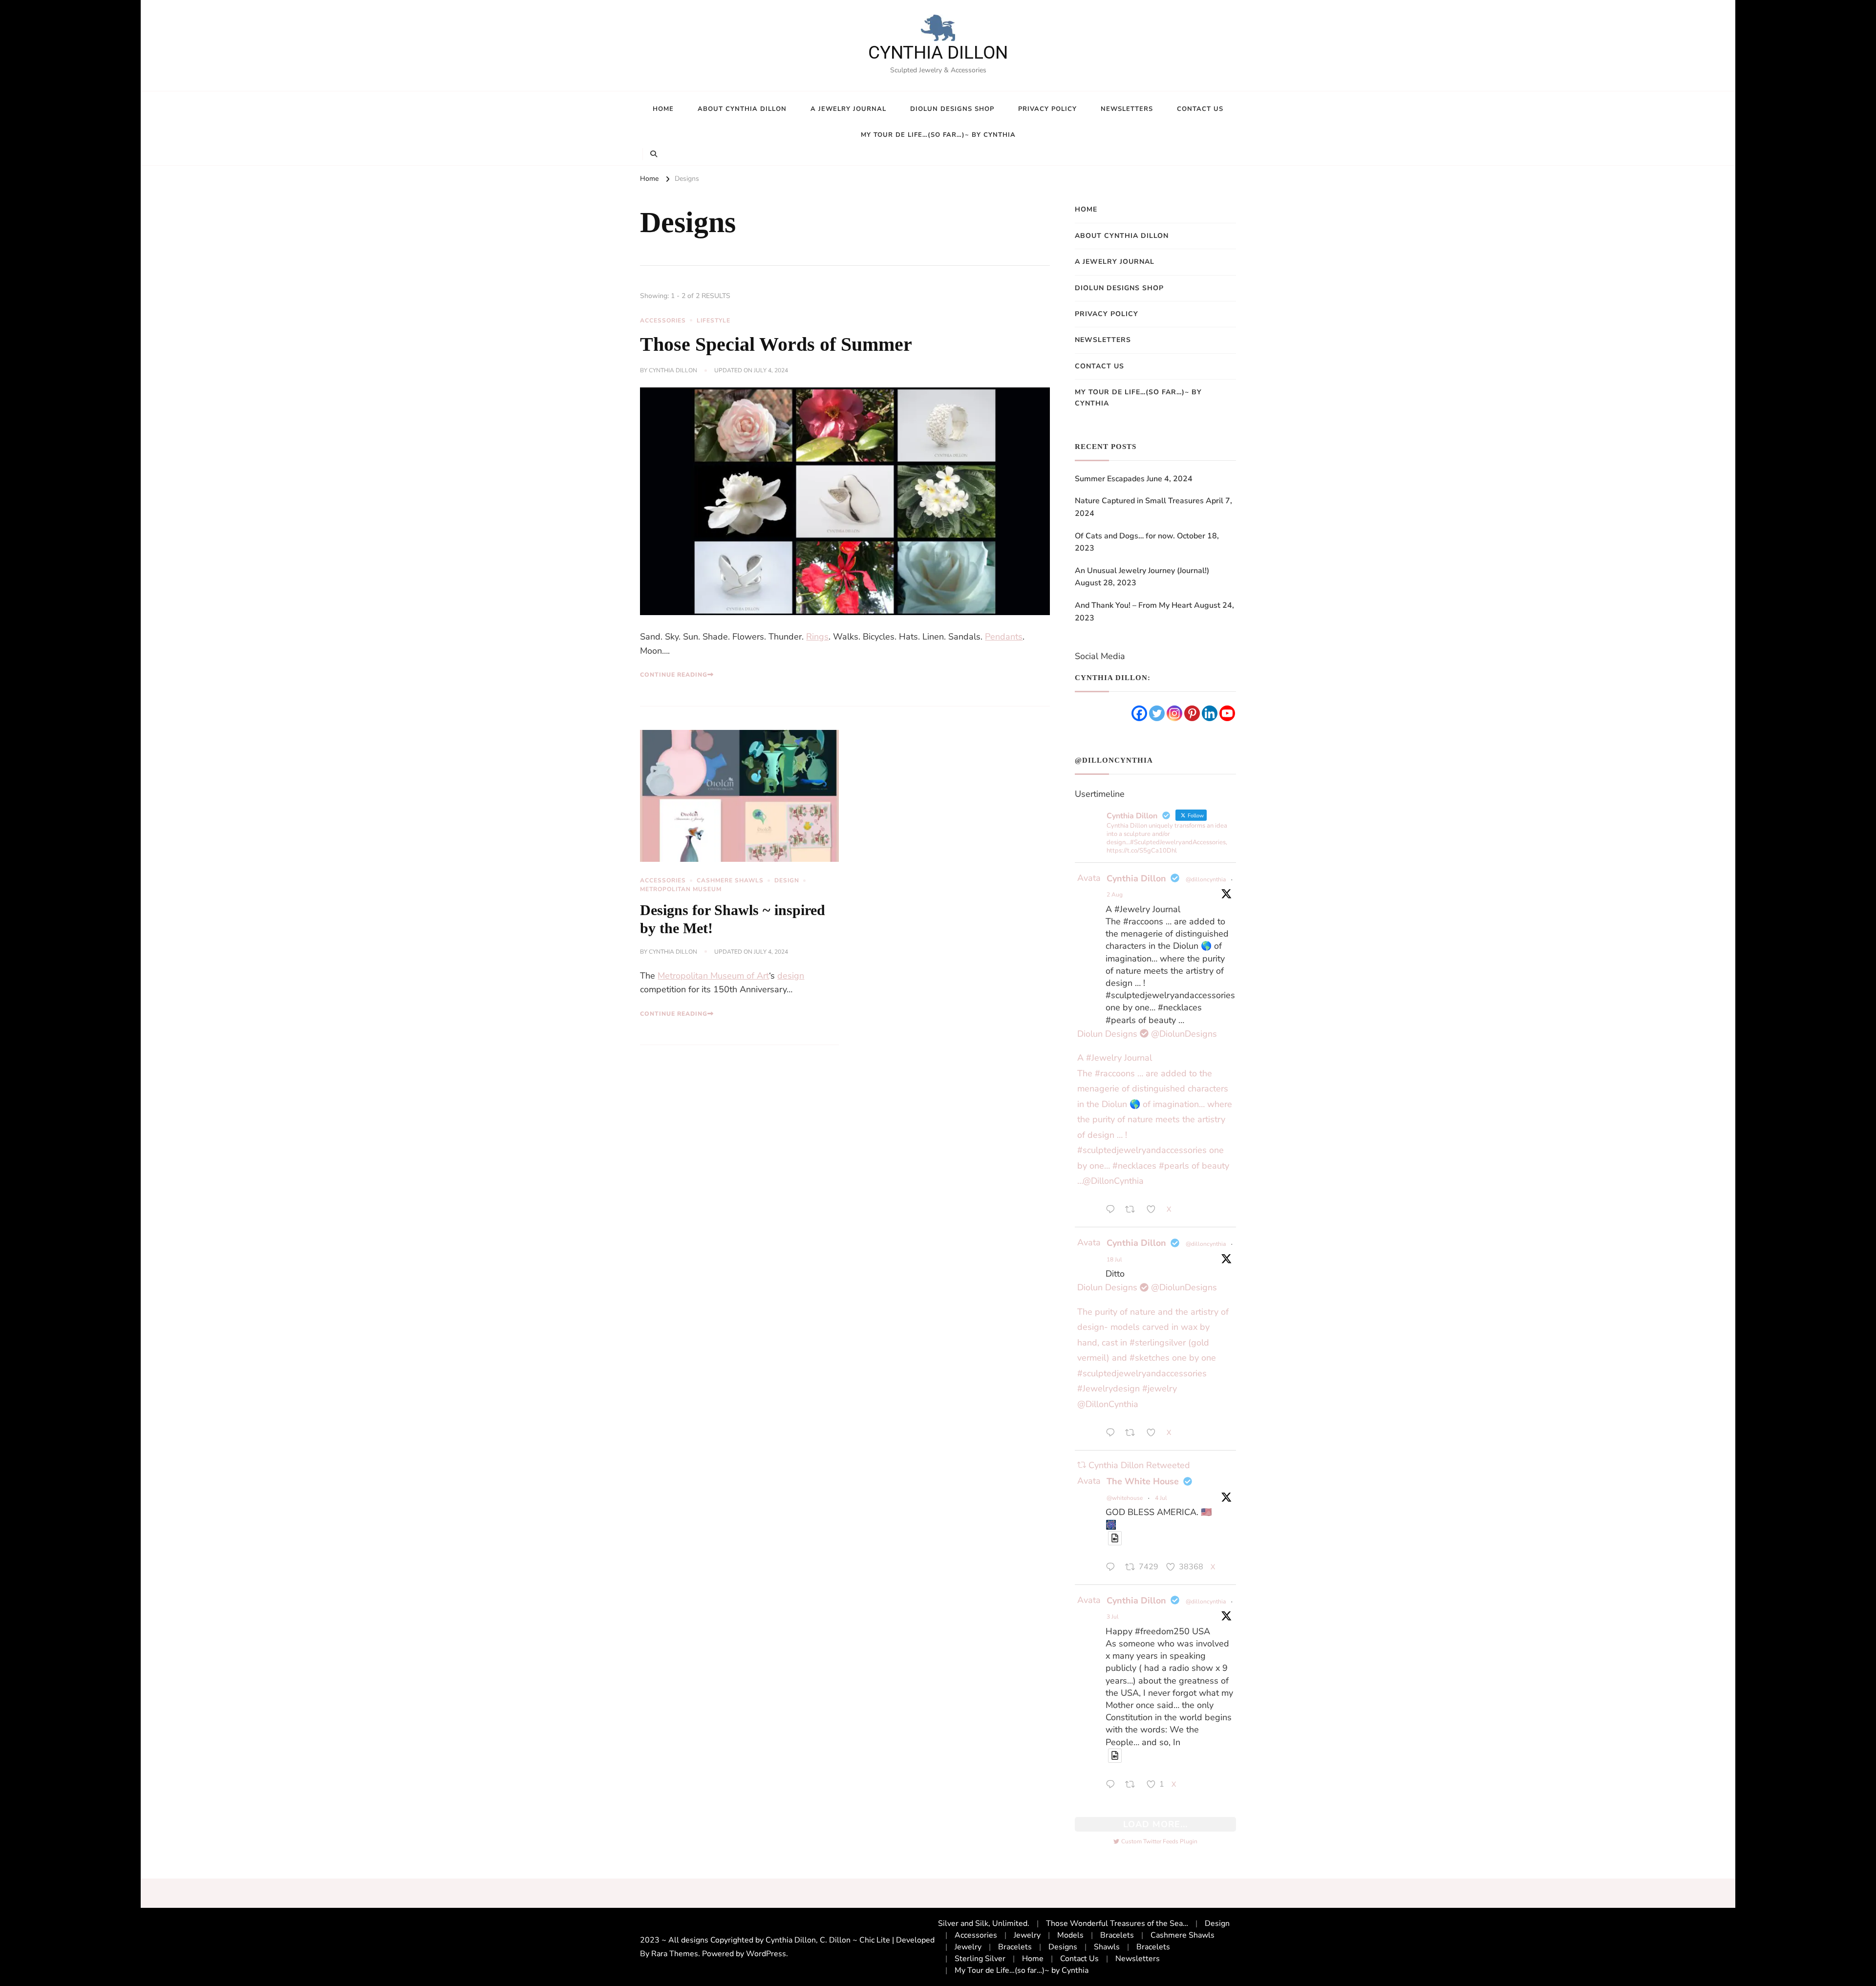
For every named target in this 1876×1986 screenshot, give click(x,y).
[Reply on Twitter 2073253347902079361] (1113, 1568)
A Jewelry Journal (848, 109)
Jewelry (1027, 1935)
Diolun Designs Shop (952, 109)
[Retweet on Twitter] (1082, 1465)
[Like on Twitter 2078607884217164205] (1154, 1434)
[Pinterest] (1192, 713)
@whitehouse (1125, 1498)
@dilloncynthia (1206, 879)
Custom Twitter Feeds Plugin (1155, 1841)
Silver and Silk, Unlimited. (984, 1923)
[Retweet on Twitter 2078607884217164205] (1133, 1434)
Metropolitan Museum (681, 889)
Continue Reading (674, 675)
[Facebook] (1139, 713)
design (791, 976)
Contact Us (1200, 109)
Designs (1063, 1947)
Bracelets (1117, 1935)
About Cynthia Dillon (742, 109)
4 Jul (1161, 1498)
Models (1070, 1935)
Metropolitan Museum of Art (713, 976)
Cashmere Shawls (730, 880)
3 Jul (1113, 1617)
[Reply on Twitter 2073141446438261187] (1113, 1786)
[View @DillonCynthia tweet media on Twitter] (1115, 1538)
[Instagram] (1174, 713)
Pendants (1004, 637)
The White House (1143, 1481)
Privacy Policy (1047, 109)
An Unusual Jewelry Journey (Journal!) (1142, 571)
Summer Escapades (1110, 479)
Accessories (663, 320)
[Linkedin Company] (1210, 713)
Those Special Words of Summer (776, 344)
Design (787, 880)
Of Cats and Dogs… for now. (1125, 536)
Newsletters (1127, 109)
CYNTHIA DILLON (938, 53)
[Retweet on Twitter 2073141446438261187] (1133, 1786)
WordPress (766, 1954)
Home (663, 109)
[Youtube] (1227, 713)
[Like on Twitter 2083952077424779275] (1154, 1211)
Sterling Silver (980, 1959)
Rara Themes (675, 1954)
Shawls (1107, 1947)
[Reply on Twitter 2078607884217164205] (1113, 1434)
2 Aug (1115, 895)
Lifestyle (714, 320)
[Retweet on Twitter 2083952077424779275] (1133, 1211)
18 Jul (1114, 1260)
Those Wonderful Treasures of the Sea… (1117, 1923)
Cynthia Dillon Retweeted (1139, 1465)
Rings (817, 637)
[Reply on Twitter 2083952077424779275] (1113, 1211)
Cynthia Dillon (673, 370)
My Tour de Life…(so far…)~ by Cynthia (938, 135)
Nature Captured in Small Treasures (1139, 501)
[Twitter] (1157, 713)
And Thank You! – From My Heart (1133, 605)
